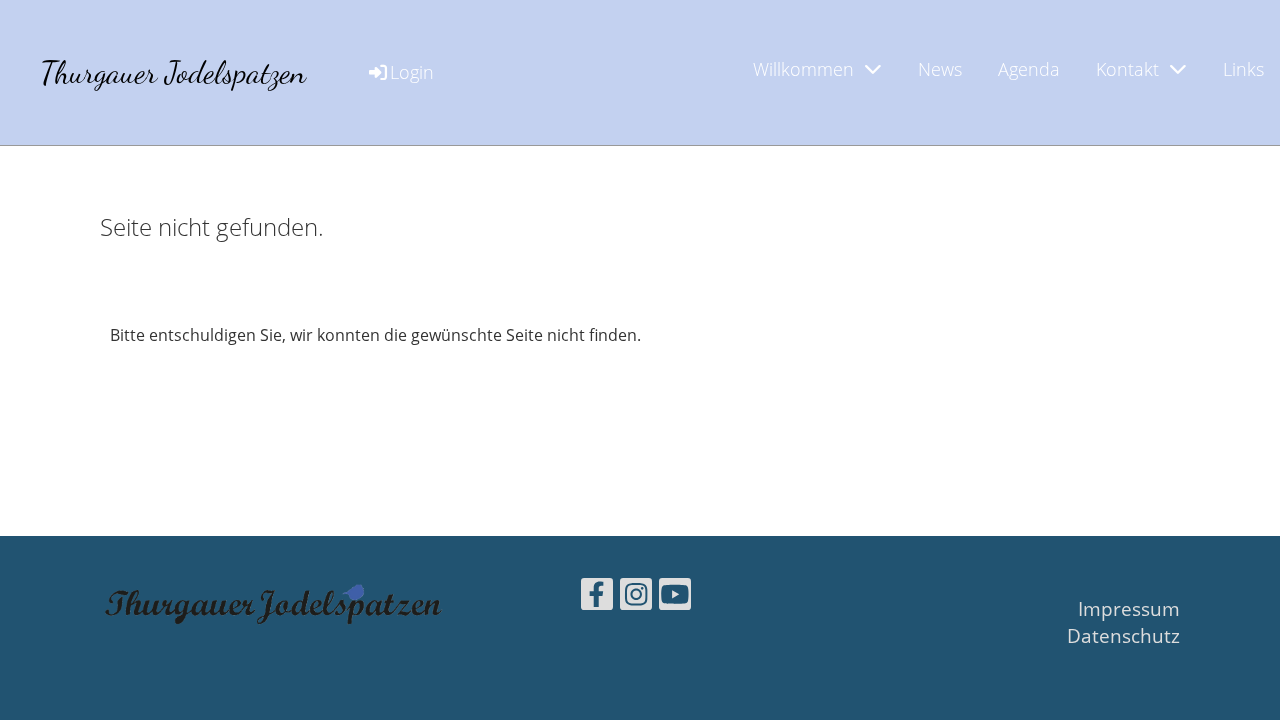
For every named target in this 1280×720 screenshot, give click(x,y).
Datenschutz (1123, 635)
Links (1243, 69)
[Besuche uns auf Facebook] (597, 597)
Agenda (1029, 69)
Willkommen (803, 69)
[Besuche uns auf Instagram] (636, 597)
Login (412, 72)
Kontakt (1127, 69)
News (940, 69)
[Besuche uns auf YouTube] (675, 597)
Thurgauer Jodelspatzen (173, 72)
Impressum (1129, 608)
